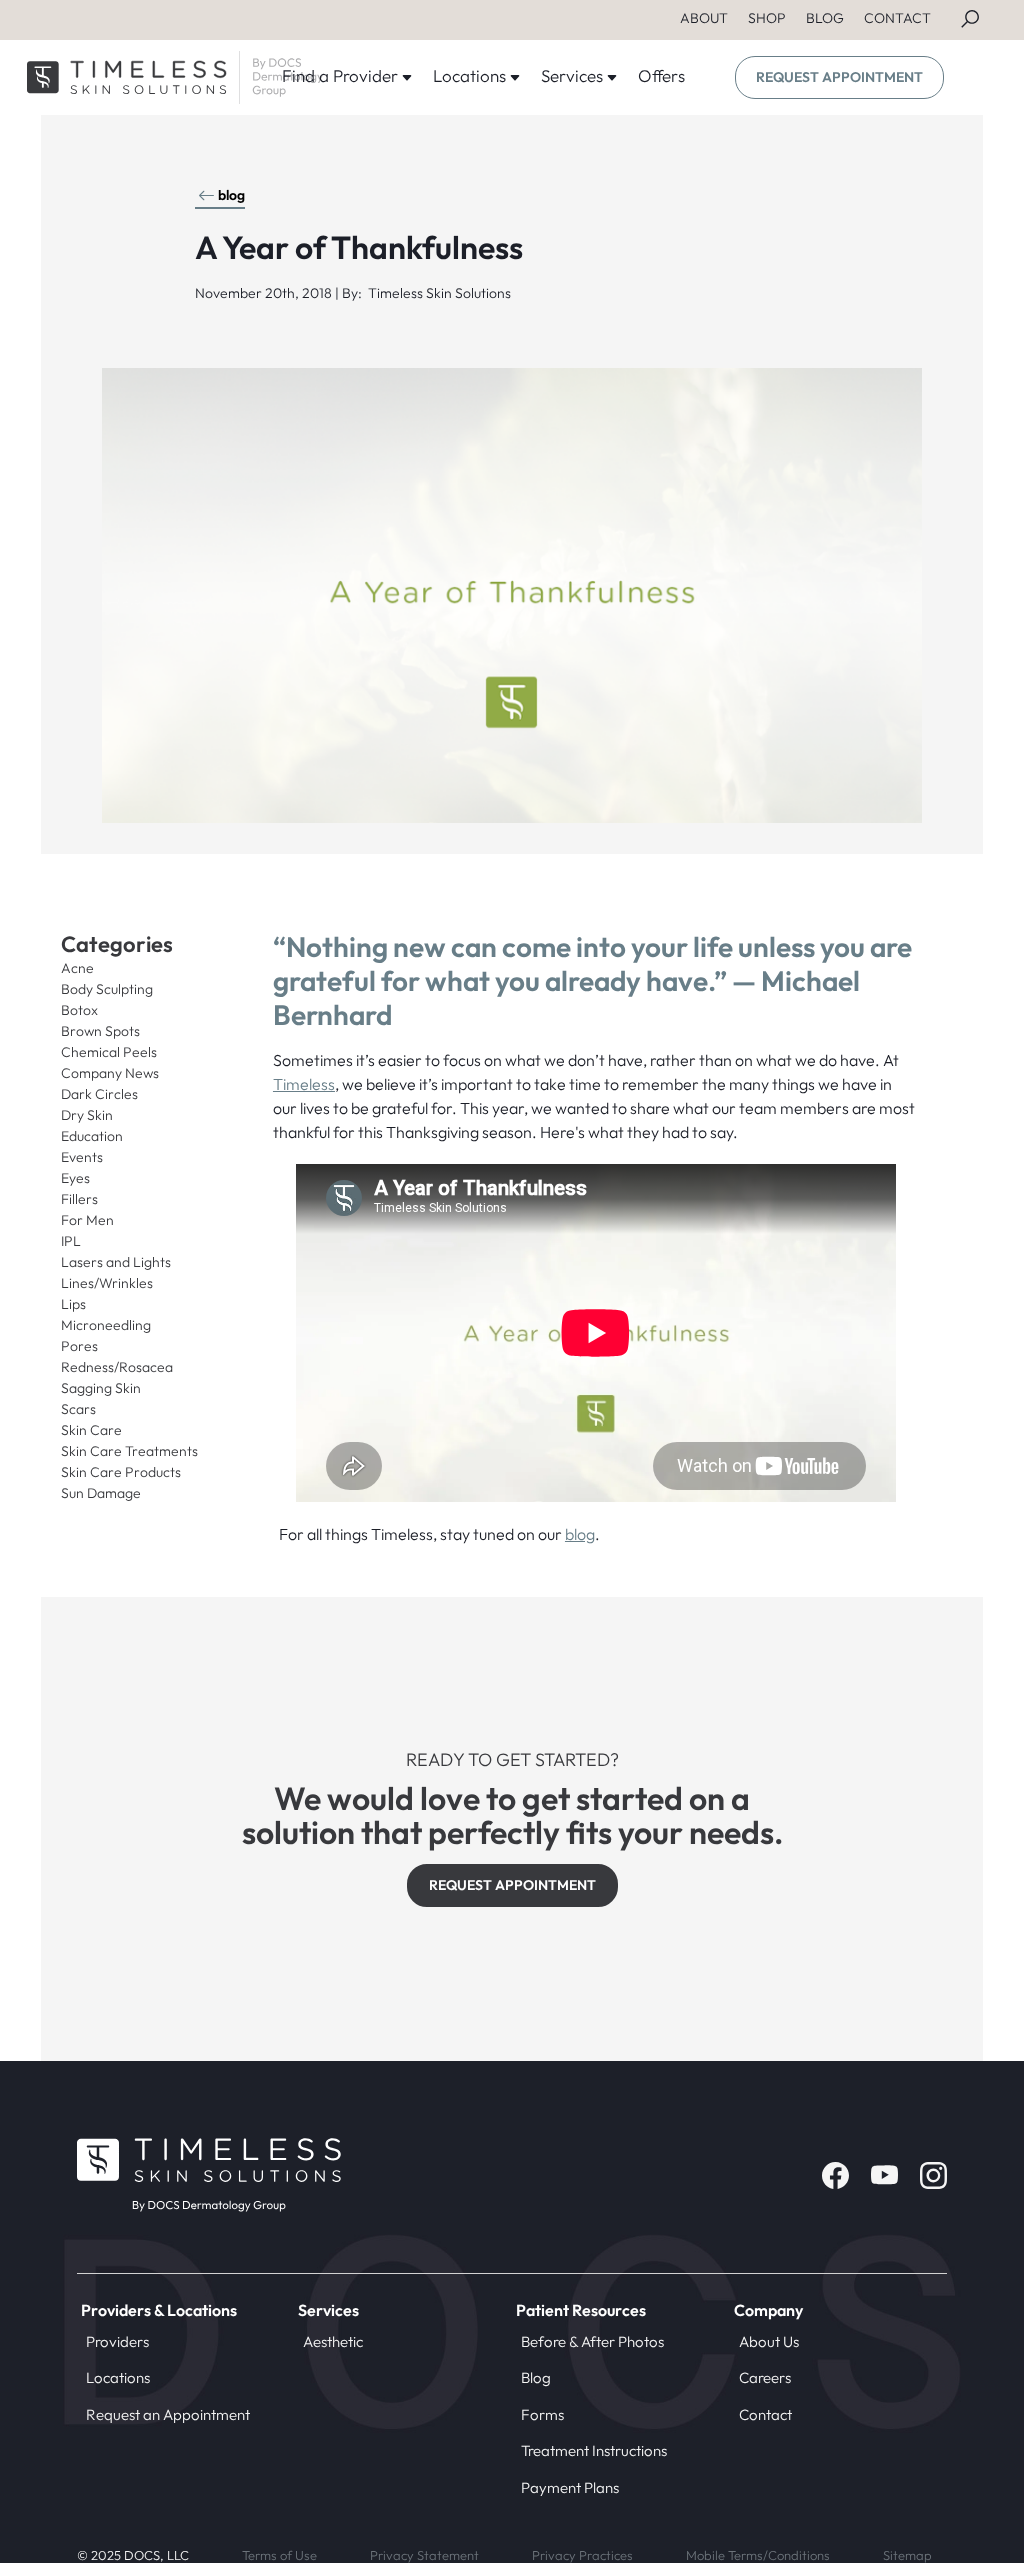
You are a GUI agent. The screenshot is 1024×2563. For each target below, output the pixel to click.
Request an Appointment (168, 2414)
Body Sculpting (107, 989)
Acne (77, 968)
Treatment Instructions (594, 2450)
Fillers (79, 1199)
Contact (765, 2414)
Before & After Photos (592, 2341)
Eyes (75, 1178)
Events (82, 1157)
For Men (87, 1220)
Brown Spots (100, 1031)
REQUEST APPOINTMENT (839, 77)
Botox (79, 1010)
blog (231, 195)
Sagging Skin (101, 1388)
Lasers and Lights (116, 1262)
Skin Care (91, 1430)
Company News (110, 1073)
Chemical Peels (109, 1052)
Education (92, 1136)
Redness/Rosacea (117, 1367)
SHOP (767, 18)
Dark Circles (99, 1094)
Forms (542, 2414)
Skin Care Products (121, 1472)
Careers (765, 2377)
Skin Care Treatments (129, 1451)
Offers (661, 75)
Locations (118, 2377)
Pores (79, 1346)
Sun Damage (101, 1493)
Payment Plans (570, 2487)
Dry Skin (87, 1115)
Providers (117, 2341)
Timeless (304, 1084)
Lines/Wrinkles (107, 1283)
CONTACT (897, 18)
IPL (71, 1241)
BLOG (825, 18)
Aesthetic (333, 2341)
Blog (536, 2377)
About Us (769, 2341)
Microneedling (106, 1325)
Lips (73, 1304)
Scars (78, 1409)
